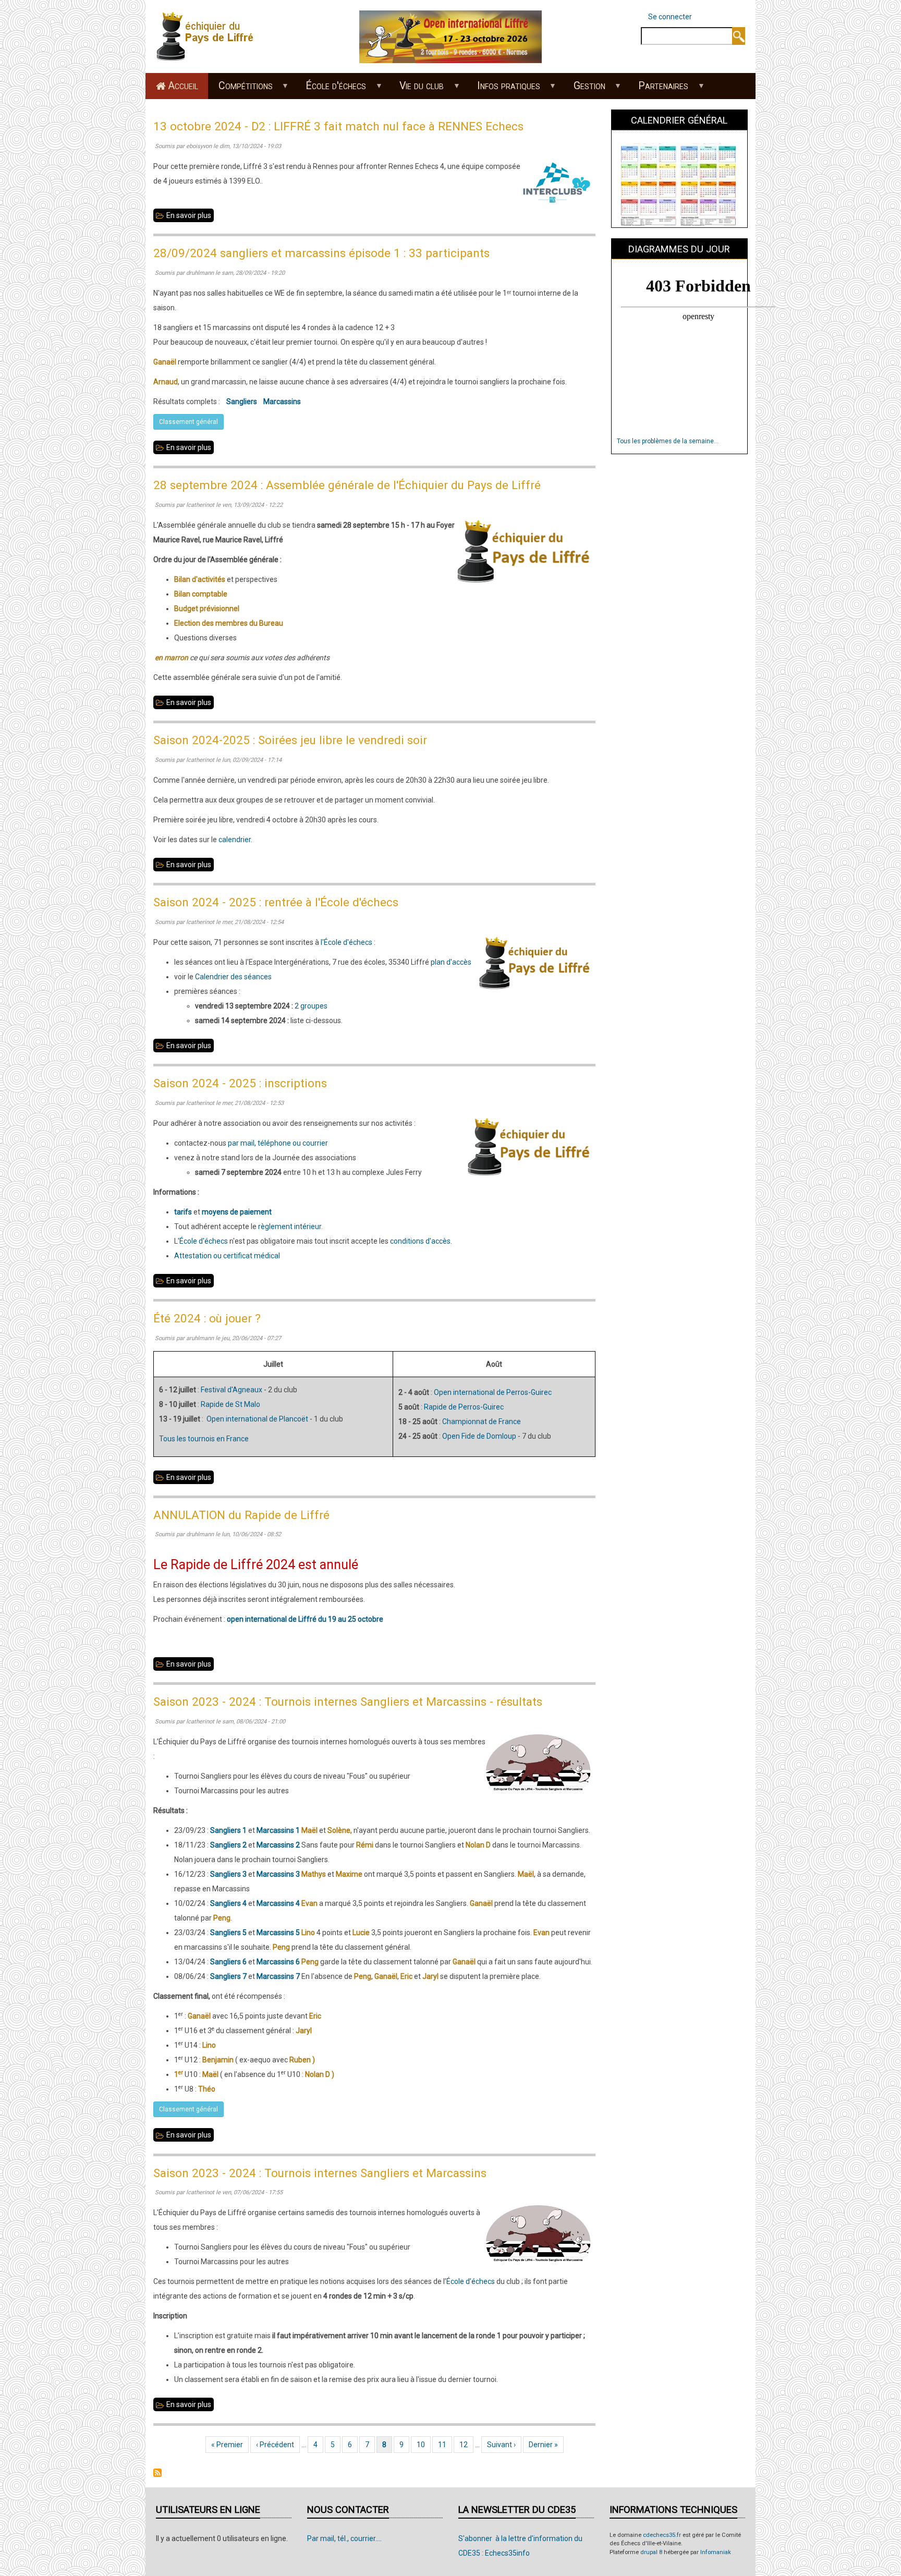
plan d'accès (451, 962)
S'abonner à (157, 2473)
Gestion (584, 89)
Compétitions (240, 89)
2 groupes (311, 1006)
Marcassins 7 (278, 1976)
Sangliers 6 (228, 1962)
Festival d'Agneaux (232, 1390)
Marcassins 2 (278, 1845)
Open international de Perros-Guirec (493, 1392)
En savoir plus (190, 217)
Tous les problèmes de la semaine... (668, 441)
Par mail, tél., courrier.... (344, 2538)
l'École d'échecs (346, 942)
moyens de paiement (237, 1212)
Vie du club (417, 89)
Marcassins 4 (278, 1903)
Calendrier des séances (233, 977)
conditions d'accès (420, 1241)
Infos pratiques (503, 89)
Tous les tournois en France (204, 1439)
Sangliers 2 (228, 1845)
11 (445, 2445)
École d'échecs (331, 89)
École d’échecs (471, 2281)
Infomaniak (716, 2552)
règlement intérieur (290, 1226)
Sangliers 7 (228, 1976)
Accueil (183, 86)
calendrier (235, 840)
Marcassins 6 (278, 1962)
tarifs (183, 1212)
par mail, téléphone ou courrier (278, 1143)
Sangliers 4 (228, 1903)
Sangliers (242, 402)
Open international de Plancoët (257, 1419)
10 (424, 2445)
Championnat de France (482, 1421)
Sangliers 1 (228, 1830)
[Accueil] (208, 36)
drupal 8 (651, 2552)
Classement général (188, 422)
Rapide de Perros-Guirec (464, 1407)
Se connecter (670, 17)
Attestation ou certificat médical (227, 1256)
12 (466, 2445)
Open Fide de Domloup (479, 1436)
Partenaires (659, 89)
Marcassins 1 (278, 1830)
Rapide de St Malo (230, 1404)
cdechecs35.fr (662, 2535)
